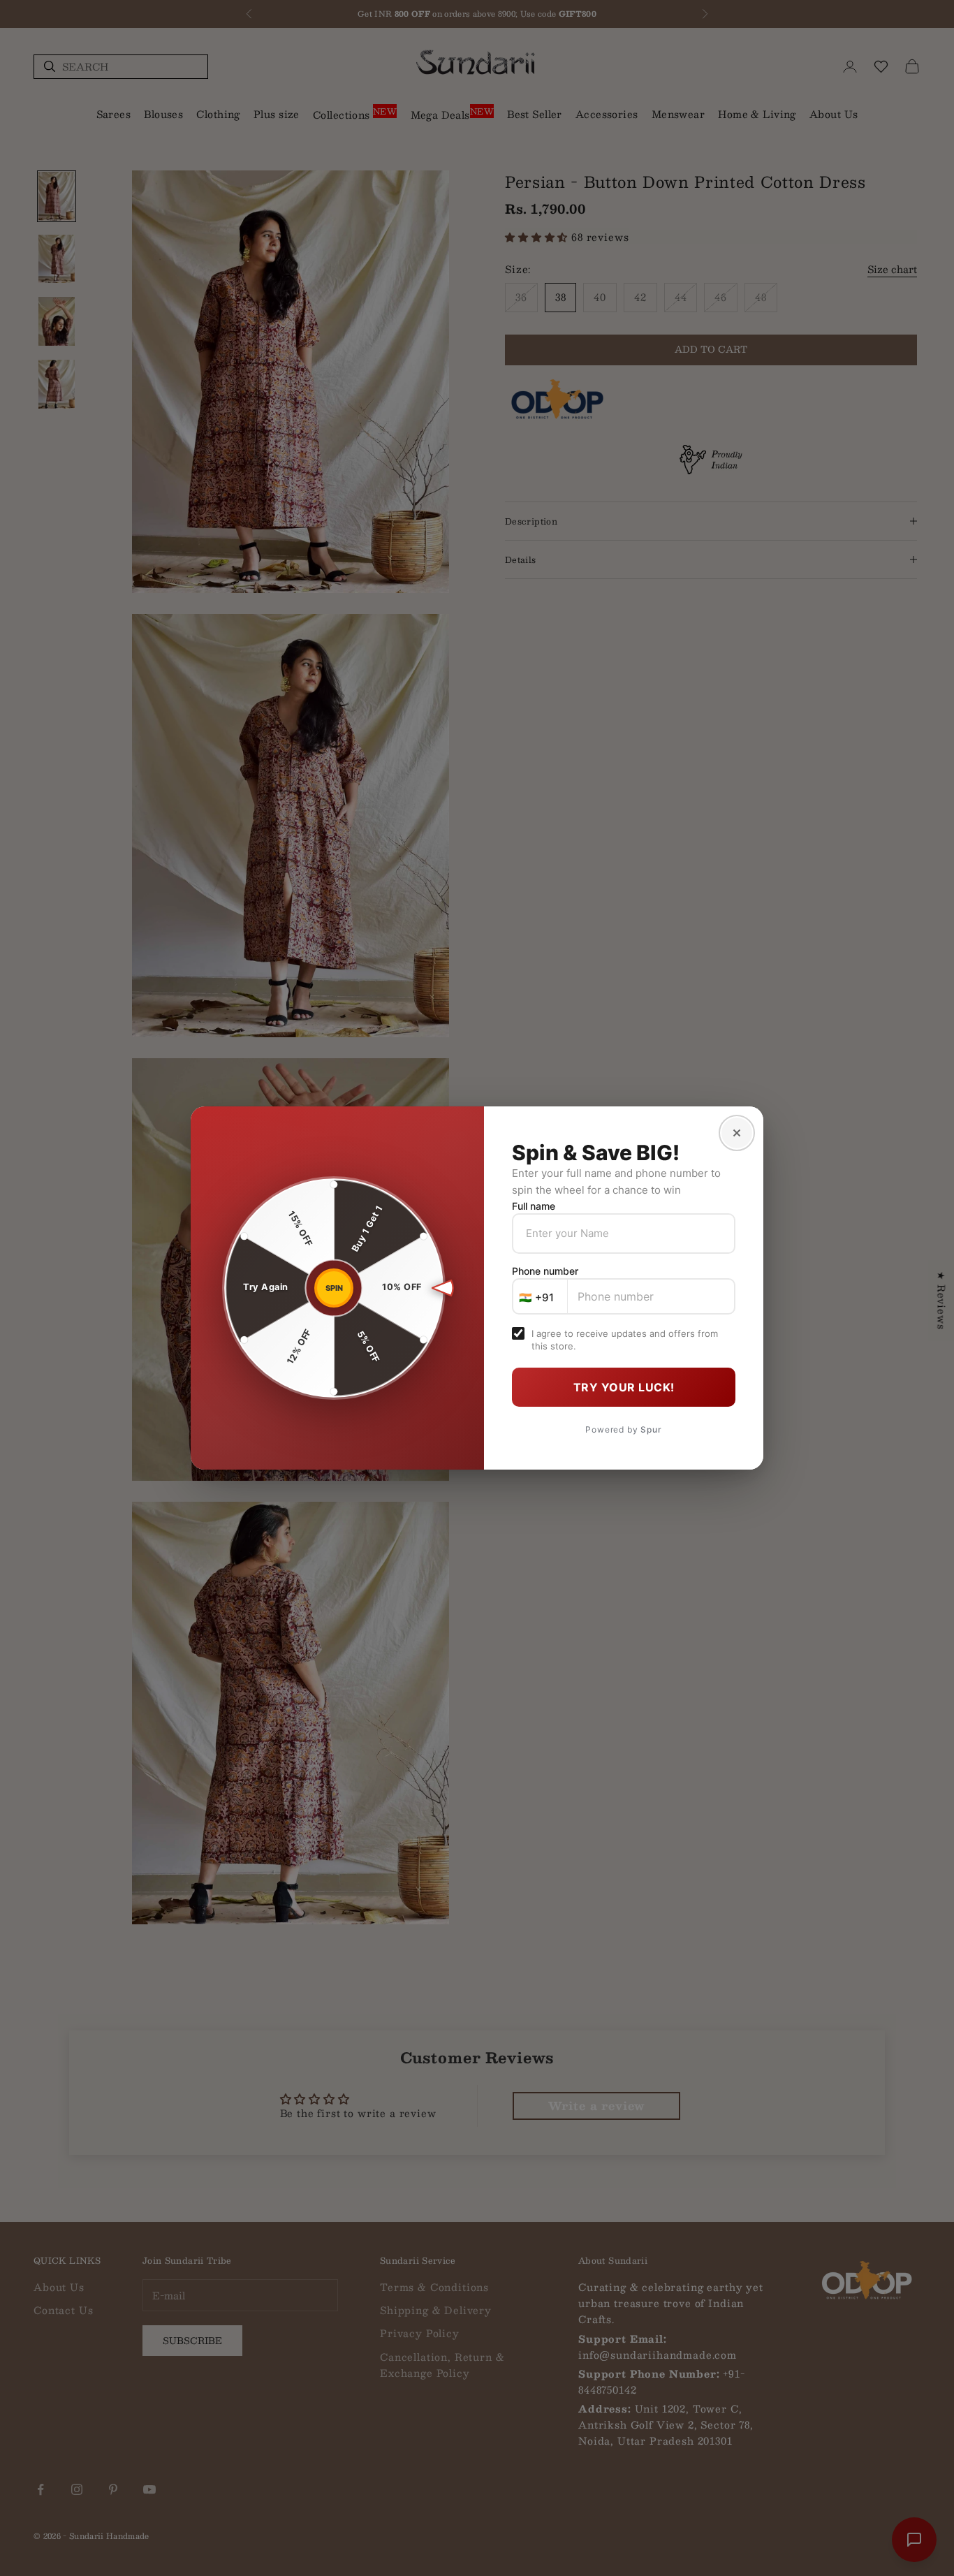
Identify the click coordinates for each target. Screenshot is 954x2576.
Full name (534, 1206)
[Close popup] (737, 1133)
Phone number (545, 1271)
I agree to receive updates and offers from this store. (625, 1340)
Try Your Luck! (624, 1387)
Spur (651, 1429)
